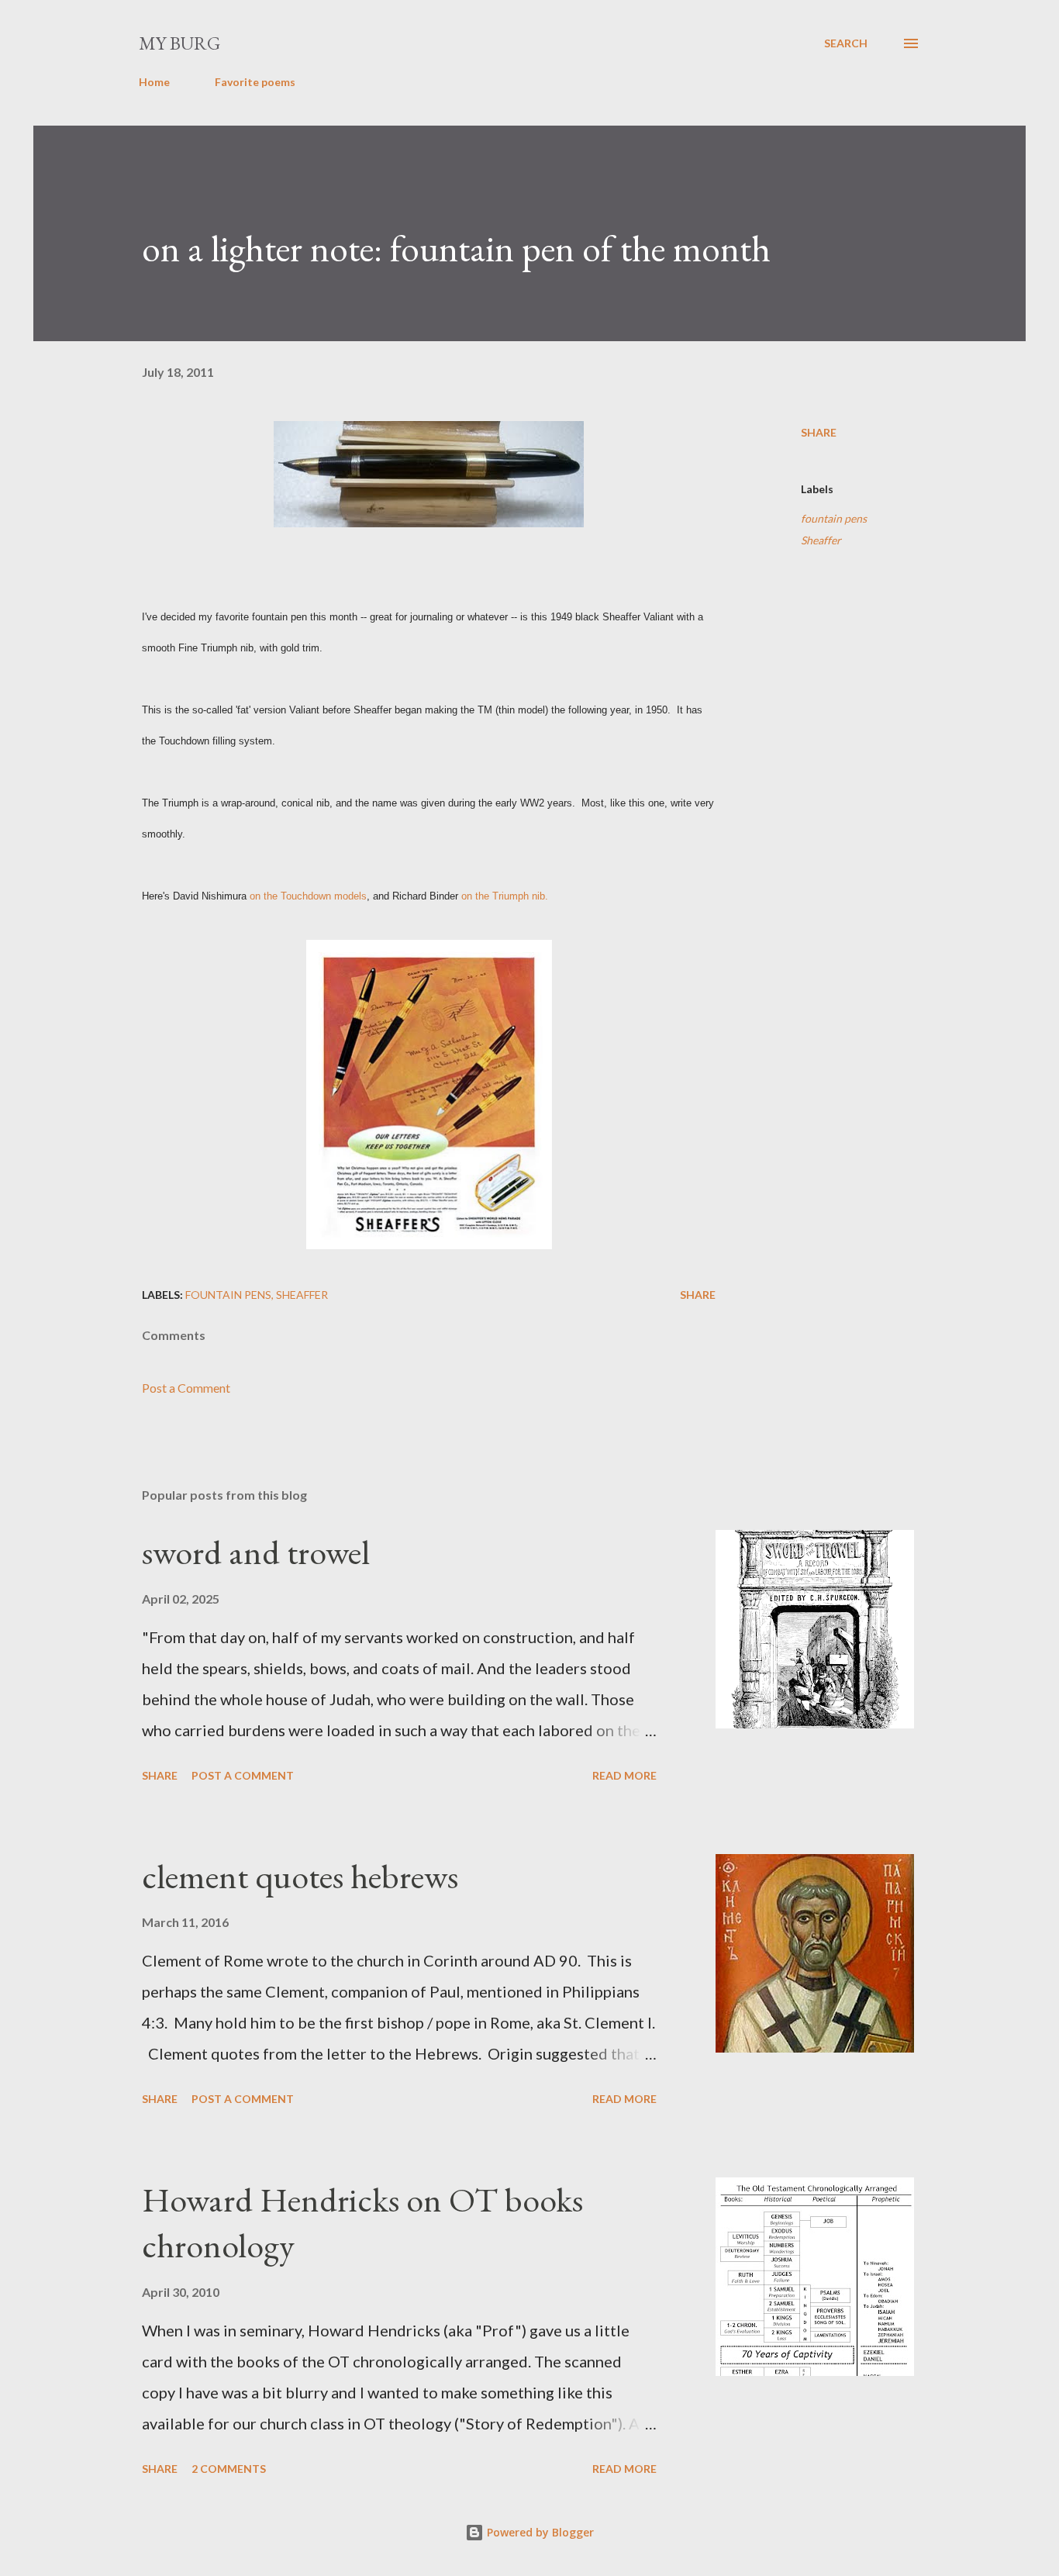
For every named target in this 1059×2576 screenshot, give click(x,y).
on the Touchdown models (308, 896)
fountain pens (834, 518)
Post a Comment (186, 1388)
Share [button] (819, 432)
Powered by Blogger (539, 2532)
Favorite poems (255, 82)
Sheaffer (821, 540)
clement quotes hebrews (300, 1876)
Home (154, 82)
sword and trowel (256, 1552)
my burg (179, 43)
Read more (624, 1775)
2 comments (229, 2469)
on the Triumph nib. (505, 896)
